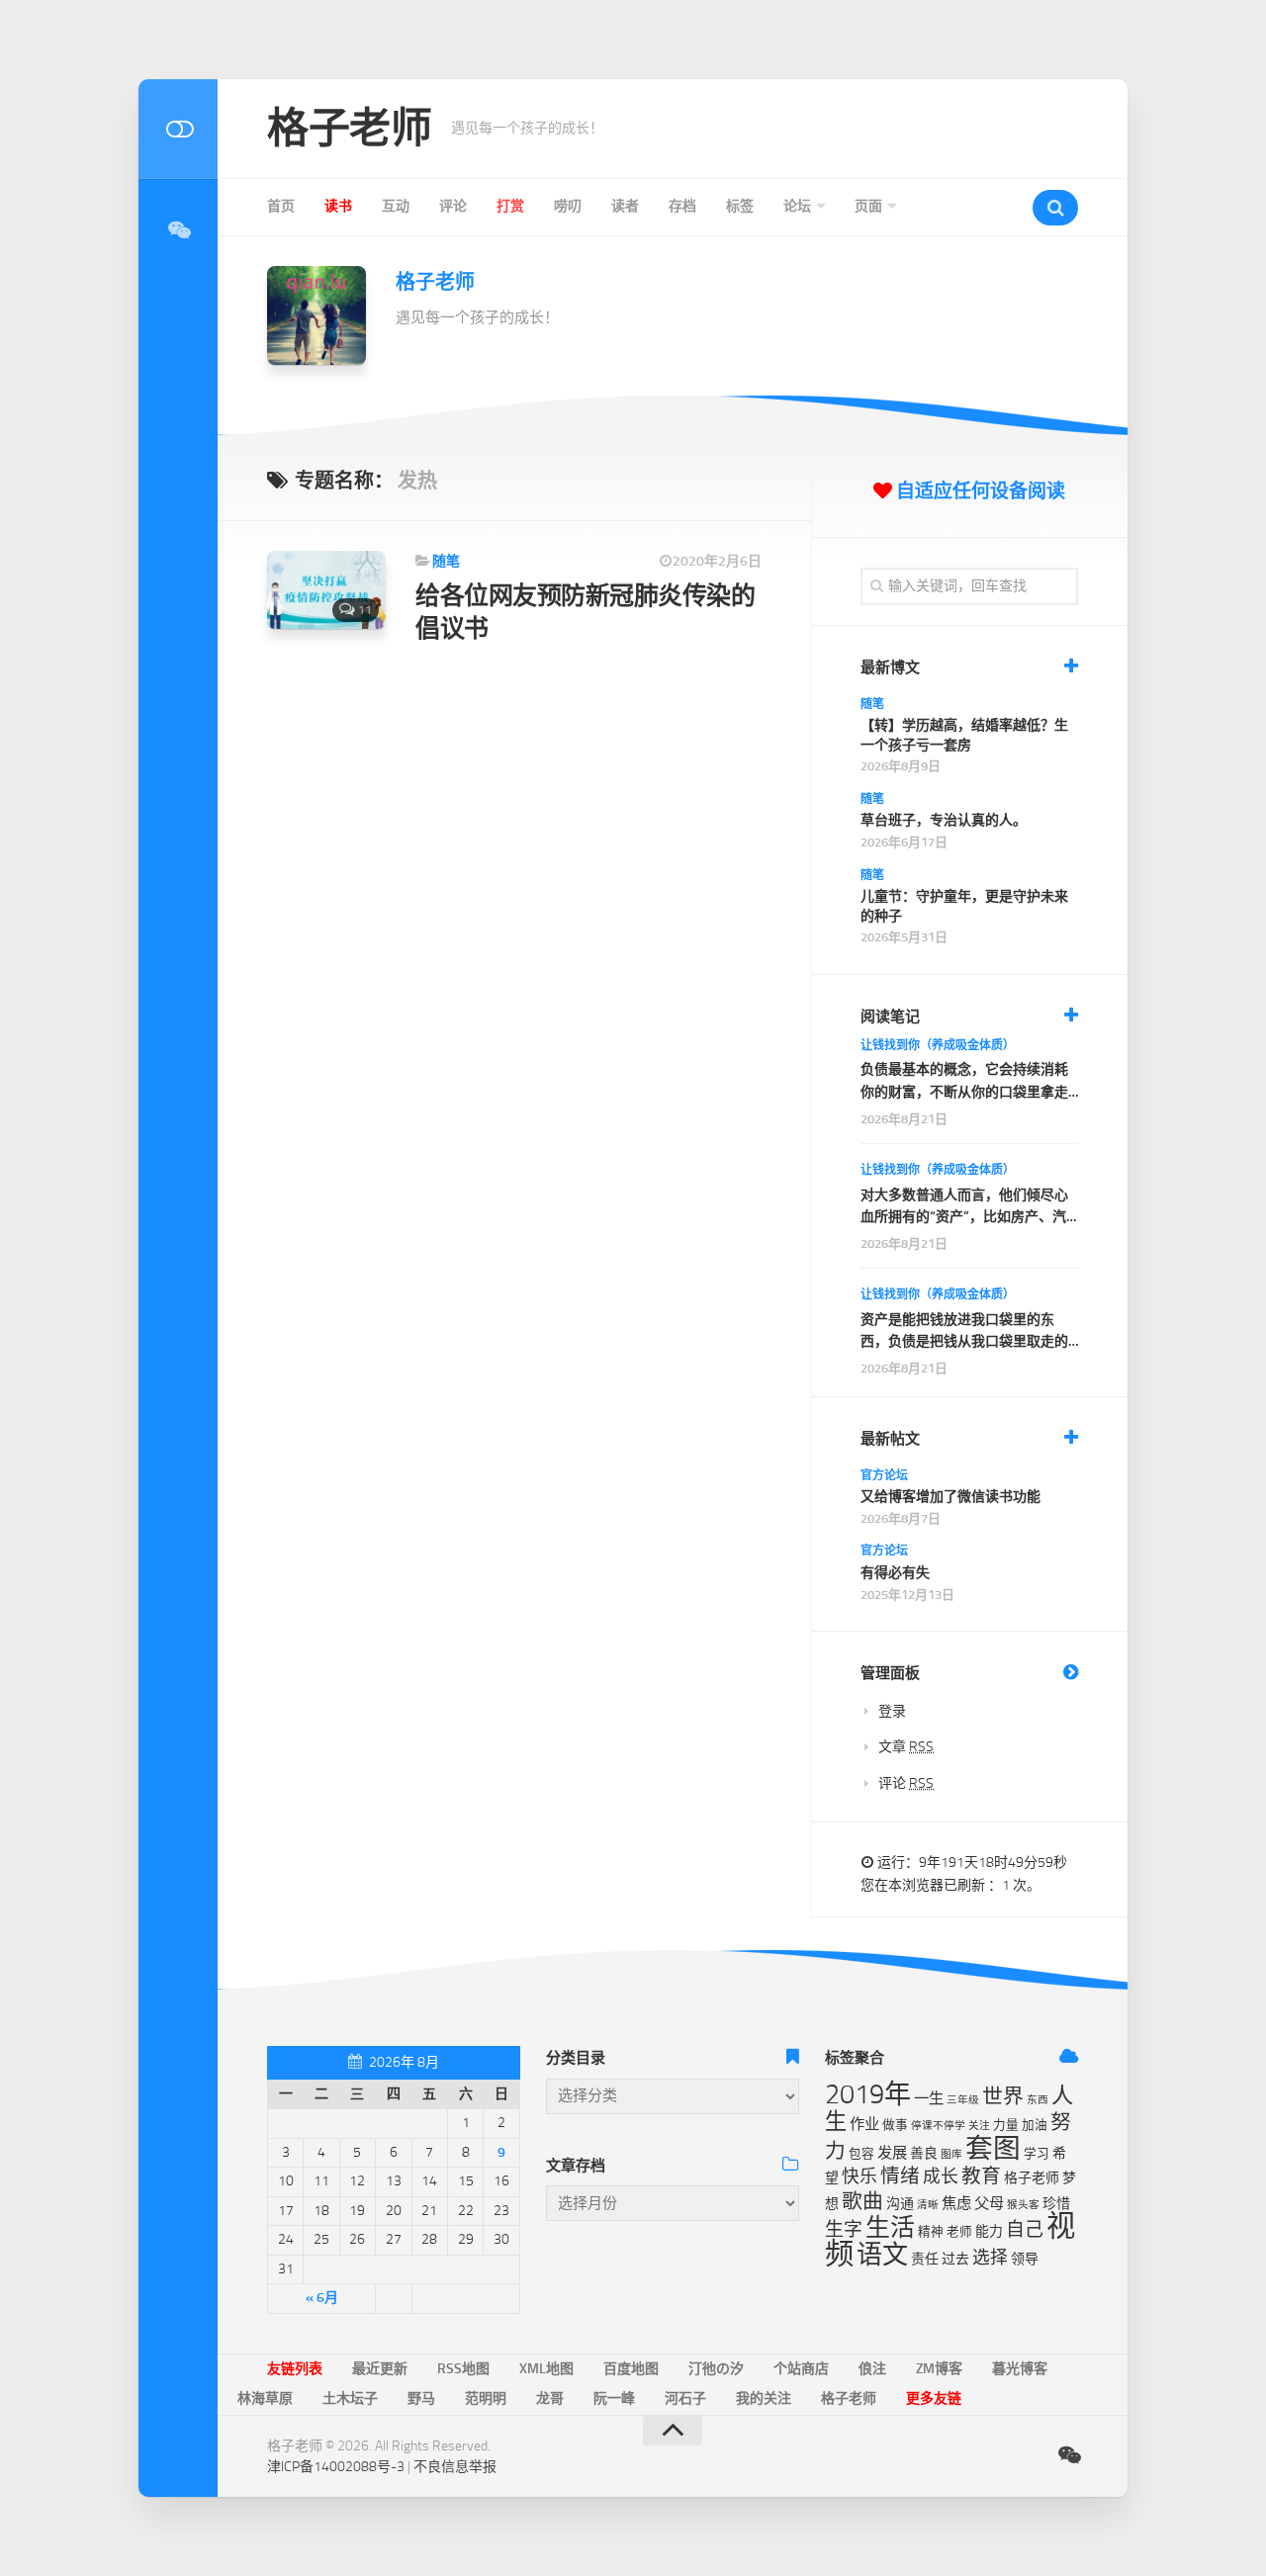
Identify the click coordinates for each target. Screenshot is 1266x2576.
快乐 (859, 2176)
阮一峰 (614, 2398)
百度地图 (631, 2369)
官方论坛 (884, 1475)
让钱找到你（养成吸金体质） (938, 1045)
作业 (864, 2124)
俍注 (872, 2369)
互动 (396, 206)
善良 (924, 2153)
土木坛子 (350, 2398)
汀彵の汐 (716, 2369)
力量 (1006, 2125)
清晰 (928, 2205)
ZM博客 (939, 2369)
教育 (981, 2176)
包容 (861, 2153)
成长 (941, 2176)
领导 (1025, 2259)
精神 (931, 2231)
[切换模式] (178, 129)
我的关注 (764, 2398)
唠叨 (568, 206)
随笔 (446, 561)
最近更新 (380, 2369)
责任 (925, 2259)
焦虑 (956, 2203)
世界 (1003, 2096)
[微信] (178, 230)
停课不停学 (938, 2126)
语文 (882, 2255)
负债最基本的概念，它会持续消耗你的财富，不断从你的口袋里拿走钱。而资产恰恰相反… (964, 1082)
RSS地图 (463, 2369)
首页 (281, 206)
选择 (990, 2258)
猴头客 (1023, 2205)
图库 (951, 2154)
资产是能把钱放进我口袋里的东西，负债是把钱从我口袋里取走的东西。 (964, 1332)
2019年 (868, 2094)
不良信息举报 (455, 2467)
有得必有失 (895, 1573)
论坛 (797, 206)
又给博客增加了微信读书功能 (950, 1497)
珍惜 (1056, 2204)
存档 (682, 206)
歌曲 (862, 2201)
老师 (959, 2231)
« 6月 (322, 2298)
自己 (1025, 2229)
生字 (844, 2229)
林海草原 (265, 2398)
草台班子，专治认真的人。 (944, 820)
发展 (892, 2153)
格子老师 (349, 129)
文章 (906, 1747)
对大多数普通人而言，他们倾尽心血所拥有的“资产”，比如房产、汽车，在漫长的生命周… (964, 1208)
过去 (955, 2259)
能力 (989, 2231)
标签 (740, 206)
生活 (890, 2227)
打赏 (510, 206)
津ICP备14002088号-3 (336, 2467)
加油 (1035, 2125)
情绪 (900, 2176)
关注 (979, 2126)
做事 (895, 2125)
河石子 (685, 2398)
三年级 (963, 2100)
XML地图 (546, 2369)
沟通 (900, 2204)
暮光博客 (1020, 2369)
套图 (993, 2148)
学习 (1037, 2153)
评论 (453, 206)
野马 (421, 2398)
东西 (1038, 2100)
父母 (989, 2203)
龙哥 (550, 2398)
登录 (892, 1711)
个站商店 (801, 2369)
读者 (625, 206)
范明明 (486, 2398)
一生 (929, 2098)
